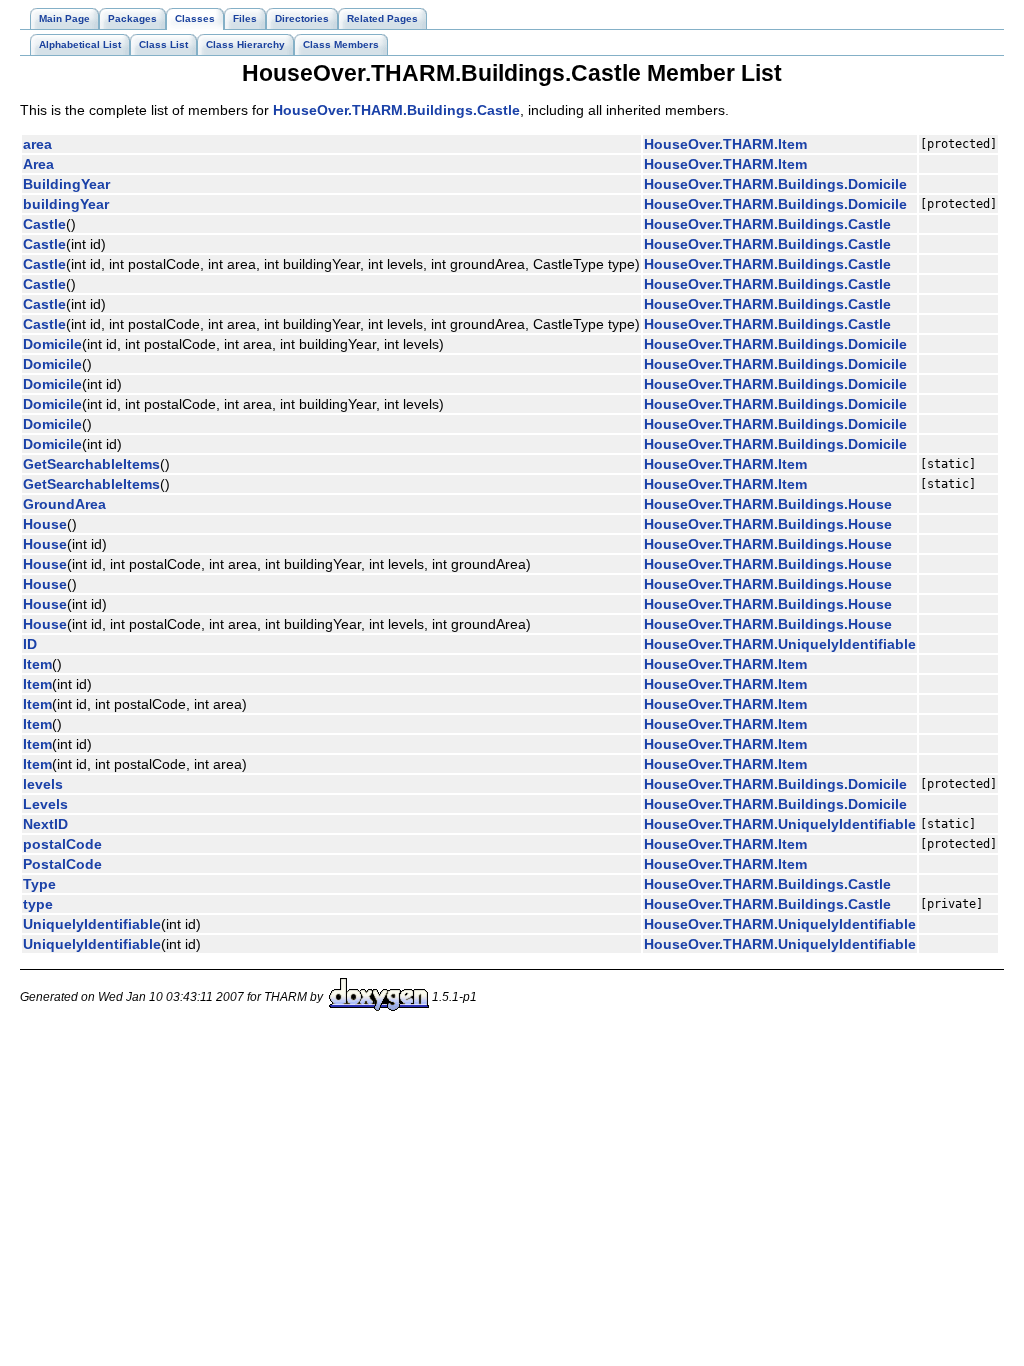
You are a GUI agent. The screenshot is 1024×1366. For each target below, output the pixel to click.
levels (43, 784)
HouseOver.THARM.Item (725, 144)
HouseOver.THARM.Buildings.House (768, 504)
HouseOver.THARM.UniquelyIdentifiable (780, 644)
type (38, 904)
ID (30, 644)
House (45, 524)
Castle (44, 224)
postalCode (62, 844)
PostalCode (62, 864)
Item (37, 664)
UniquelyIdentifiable (92, 924)
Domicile (52, 344)
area (37, 144)
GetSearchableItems (91, 464)
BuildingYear (66, 184)
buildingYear (66, 204)
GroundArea (64, 504)
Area (38, 164)
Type (39, 884)
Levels (45, 804)
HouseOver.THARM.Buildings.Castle (396, 110)
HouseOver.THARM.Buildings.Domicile (775, 184)
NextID (45, 824)
